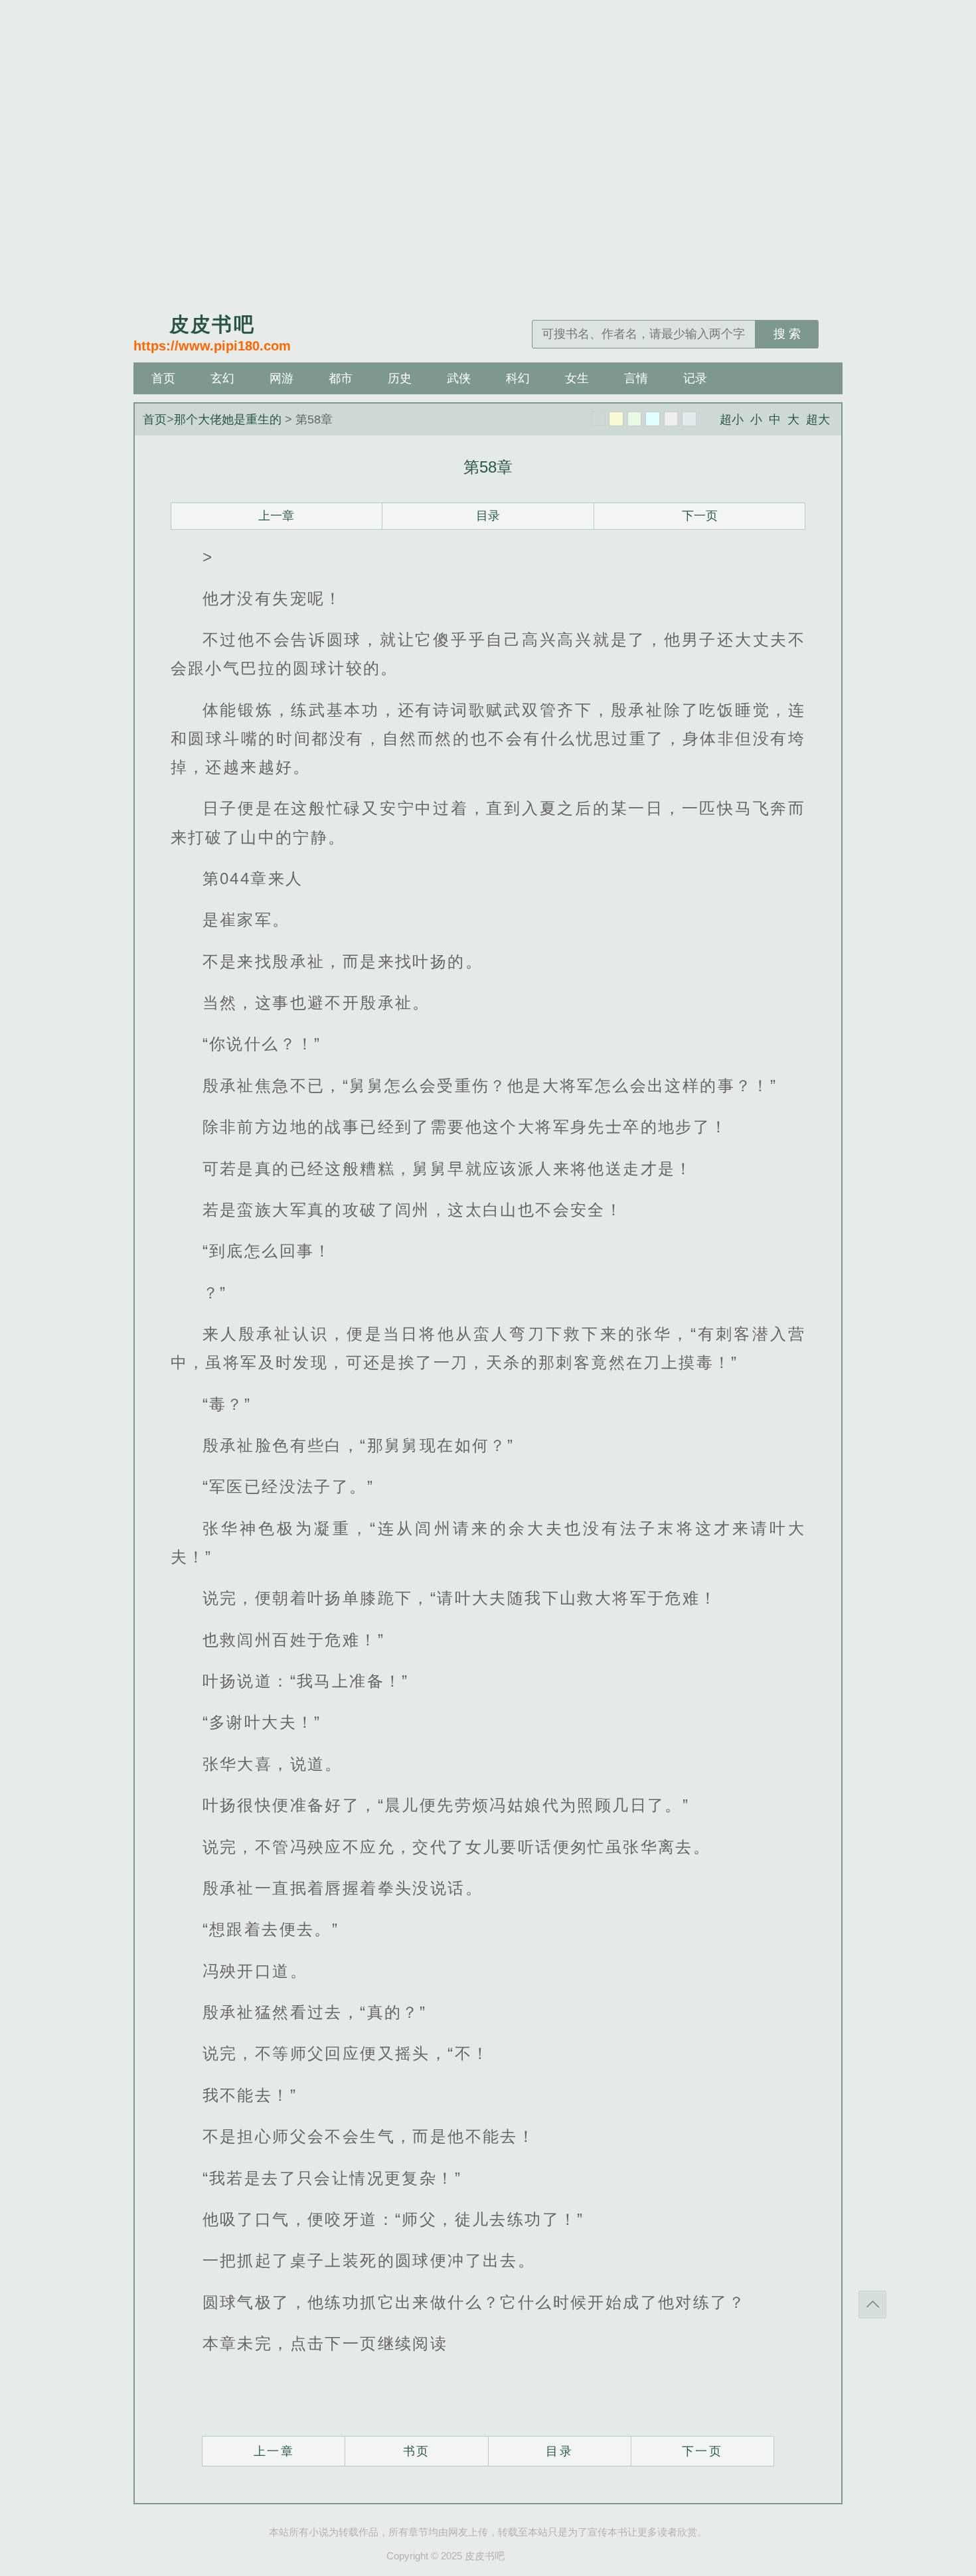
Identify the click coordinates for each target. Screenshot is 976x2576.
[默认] (598, 419)
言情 (636, 378)
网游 (282, 378)
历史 (400, 378)
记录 (695, 378)
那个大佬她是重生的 (228, 419)
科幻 (518, 378)
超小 (732, 419)
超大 (818, 419)
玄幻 (222, 378)
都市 (341, 378)
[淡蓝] (653, 419)
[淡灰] (671, 419)
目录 (488, 516)
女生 (577, 378)
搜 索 (787, 334)
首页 (163, 378)
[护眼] (635, 419)
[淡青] (689, 419)
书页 (417, 2451)
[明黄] (616, 419)
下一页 (700, 516)
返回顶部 (872, 2305)
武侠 (459, 378)
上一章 (276, 516)
